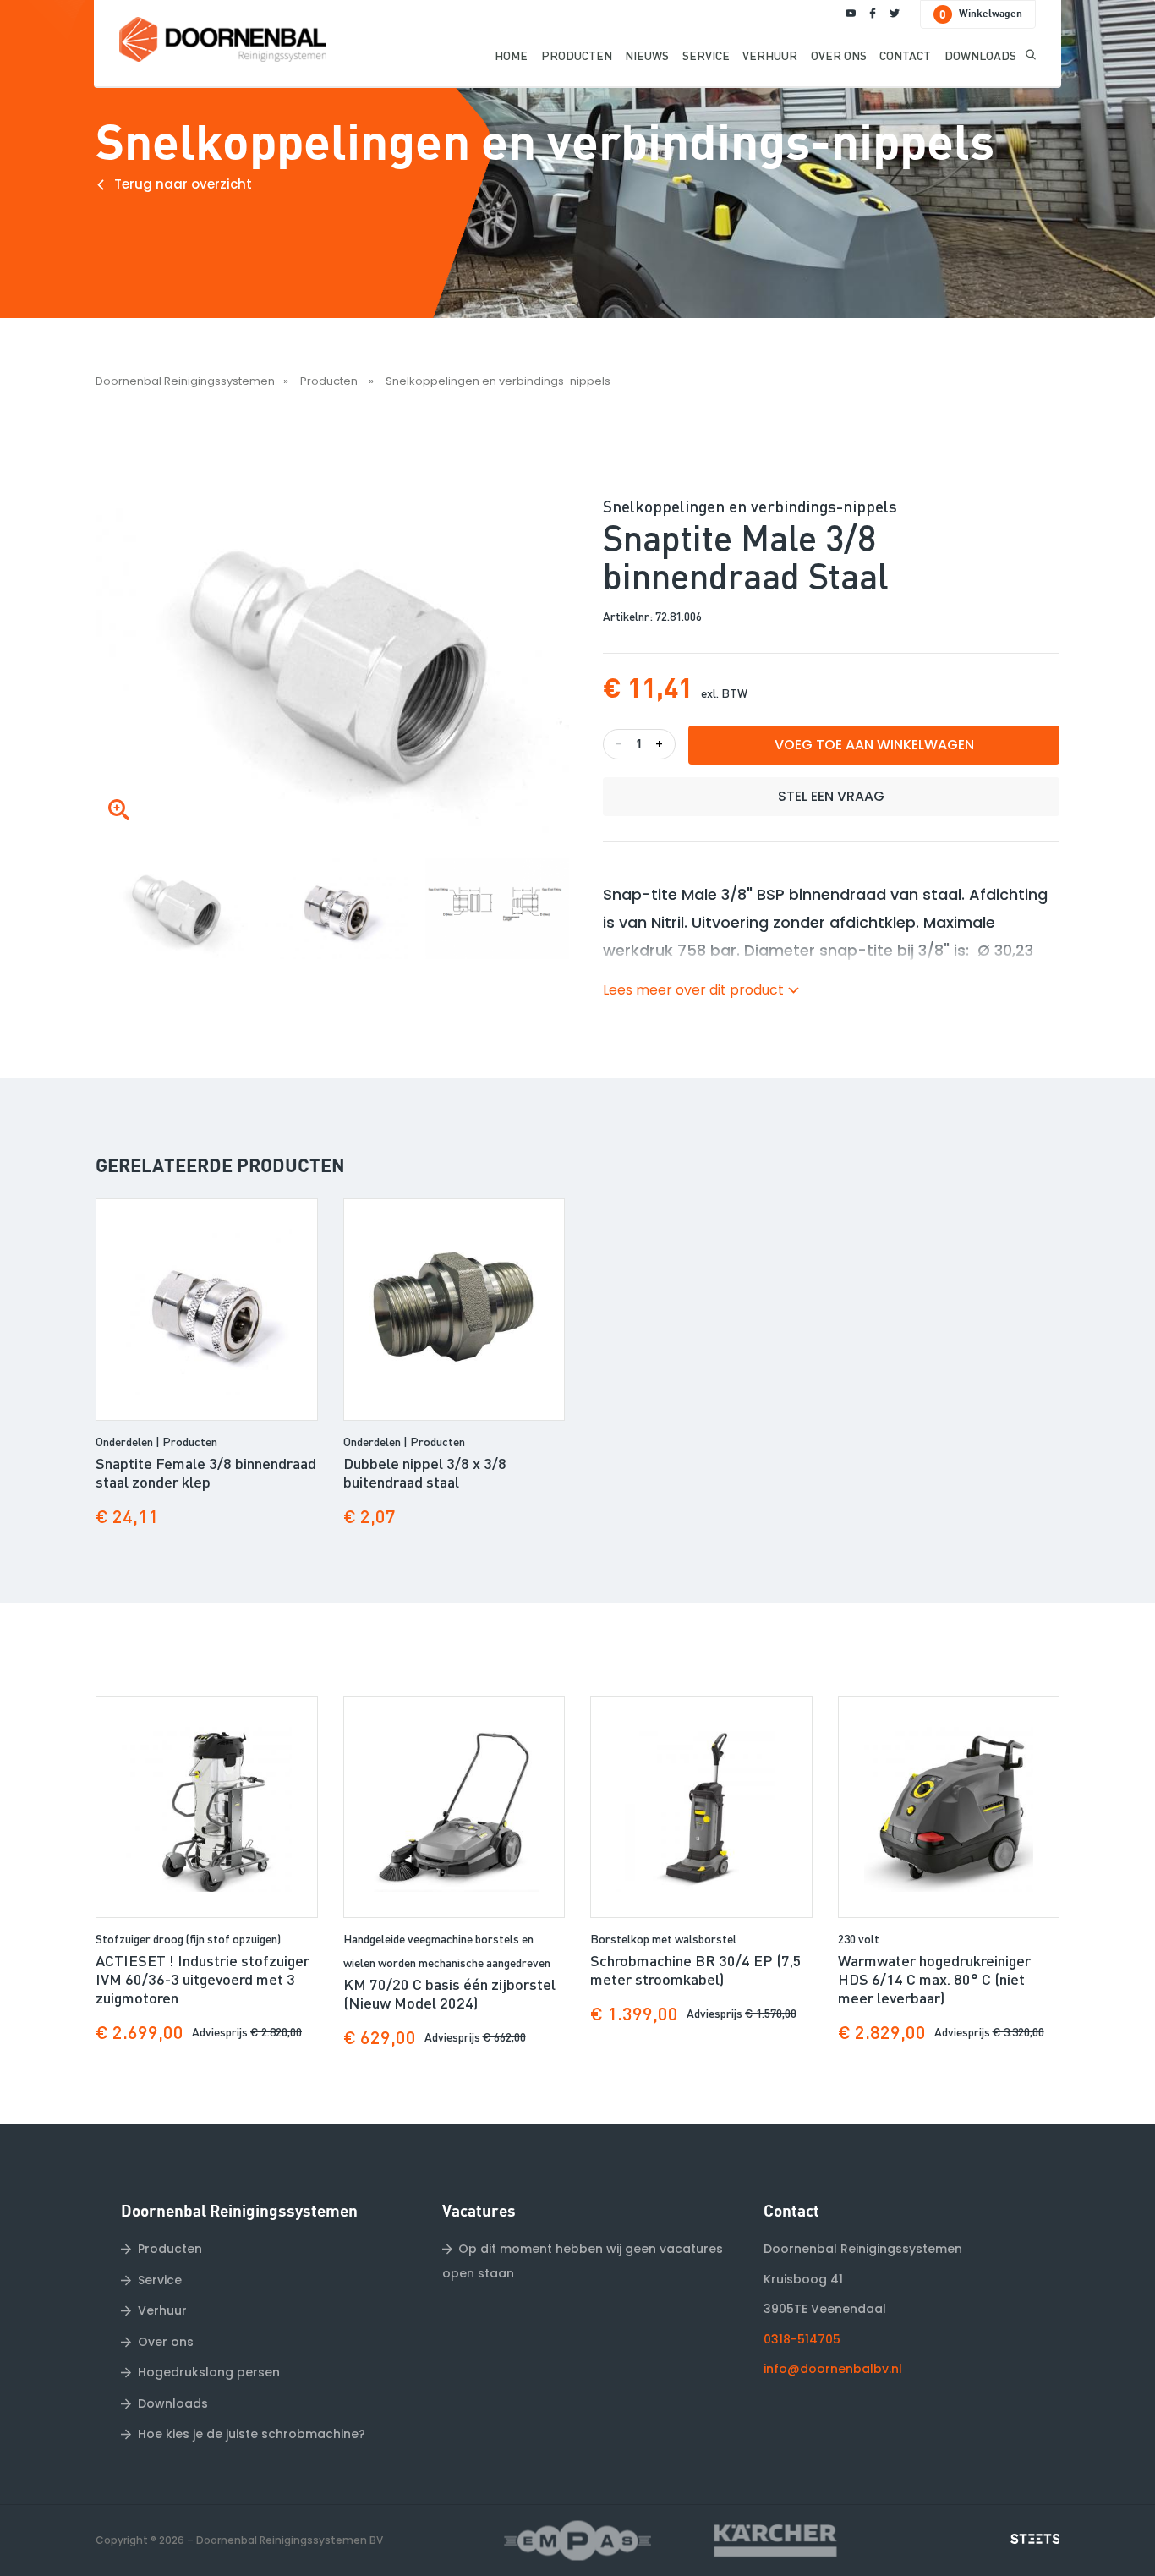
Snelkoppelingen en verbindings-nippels (498, 381)
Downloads (173, 2403)
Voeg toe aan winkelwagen (874, 745)
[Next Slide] (563, 904)
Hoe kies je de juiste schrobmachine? (252, 2434)
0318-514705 (802, 2339)
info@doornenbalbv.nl (833, 2369)
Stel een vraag (831, 796)
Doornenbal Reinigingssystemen (185, 381)
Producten (330, 381)
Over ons (166, 2342)
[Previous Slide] (110, 904)
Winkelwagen (981, 15)
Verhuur (162, 2310)
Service (160, 2280)
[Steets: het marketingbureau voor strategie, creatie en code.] (1035, 2539)
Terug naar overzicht (183, 183)
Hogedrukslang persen (209, 2372)
